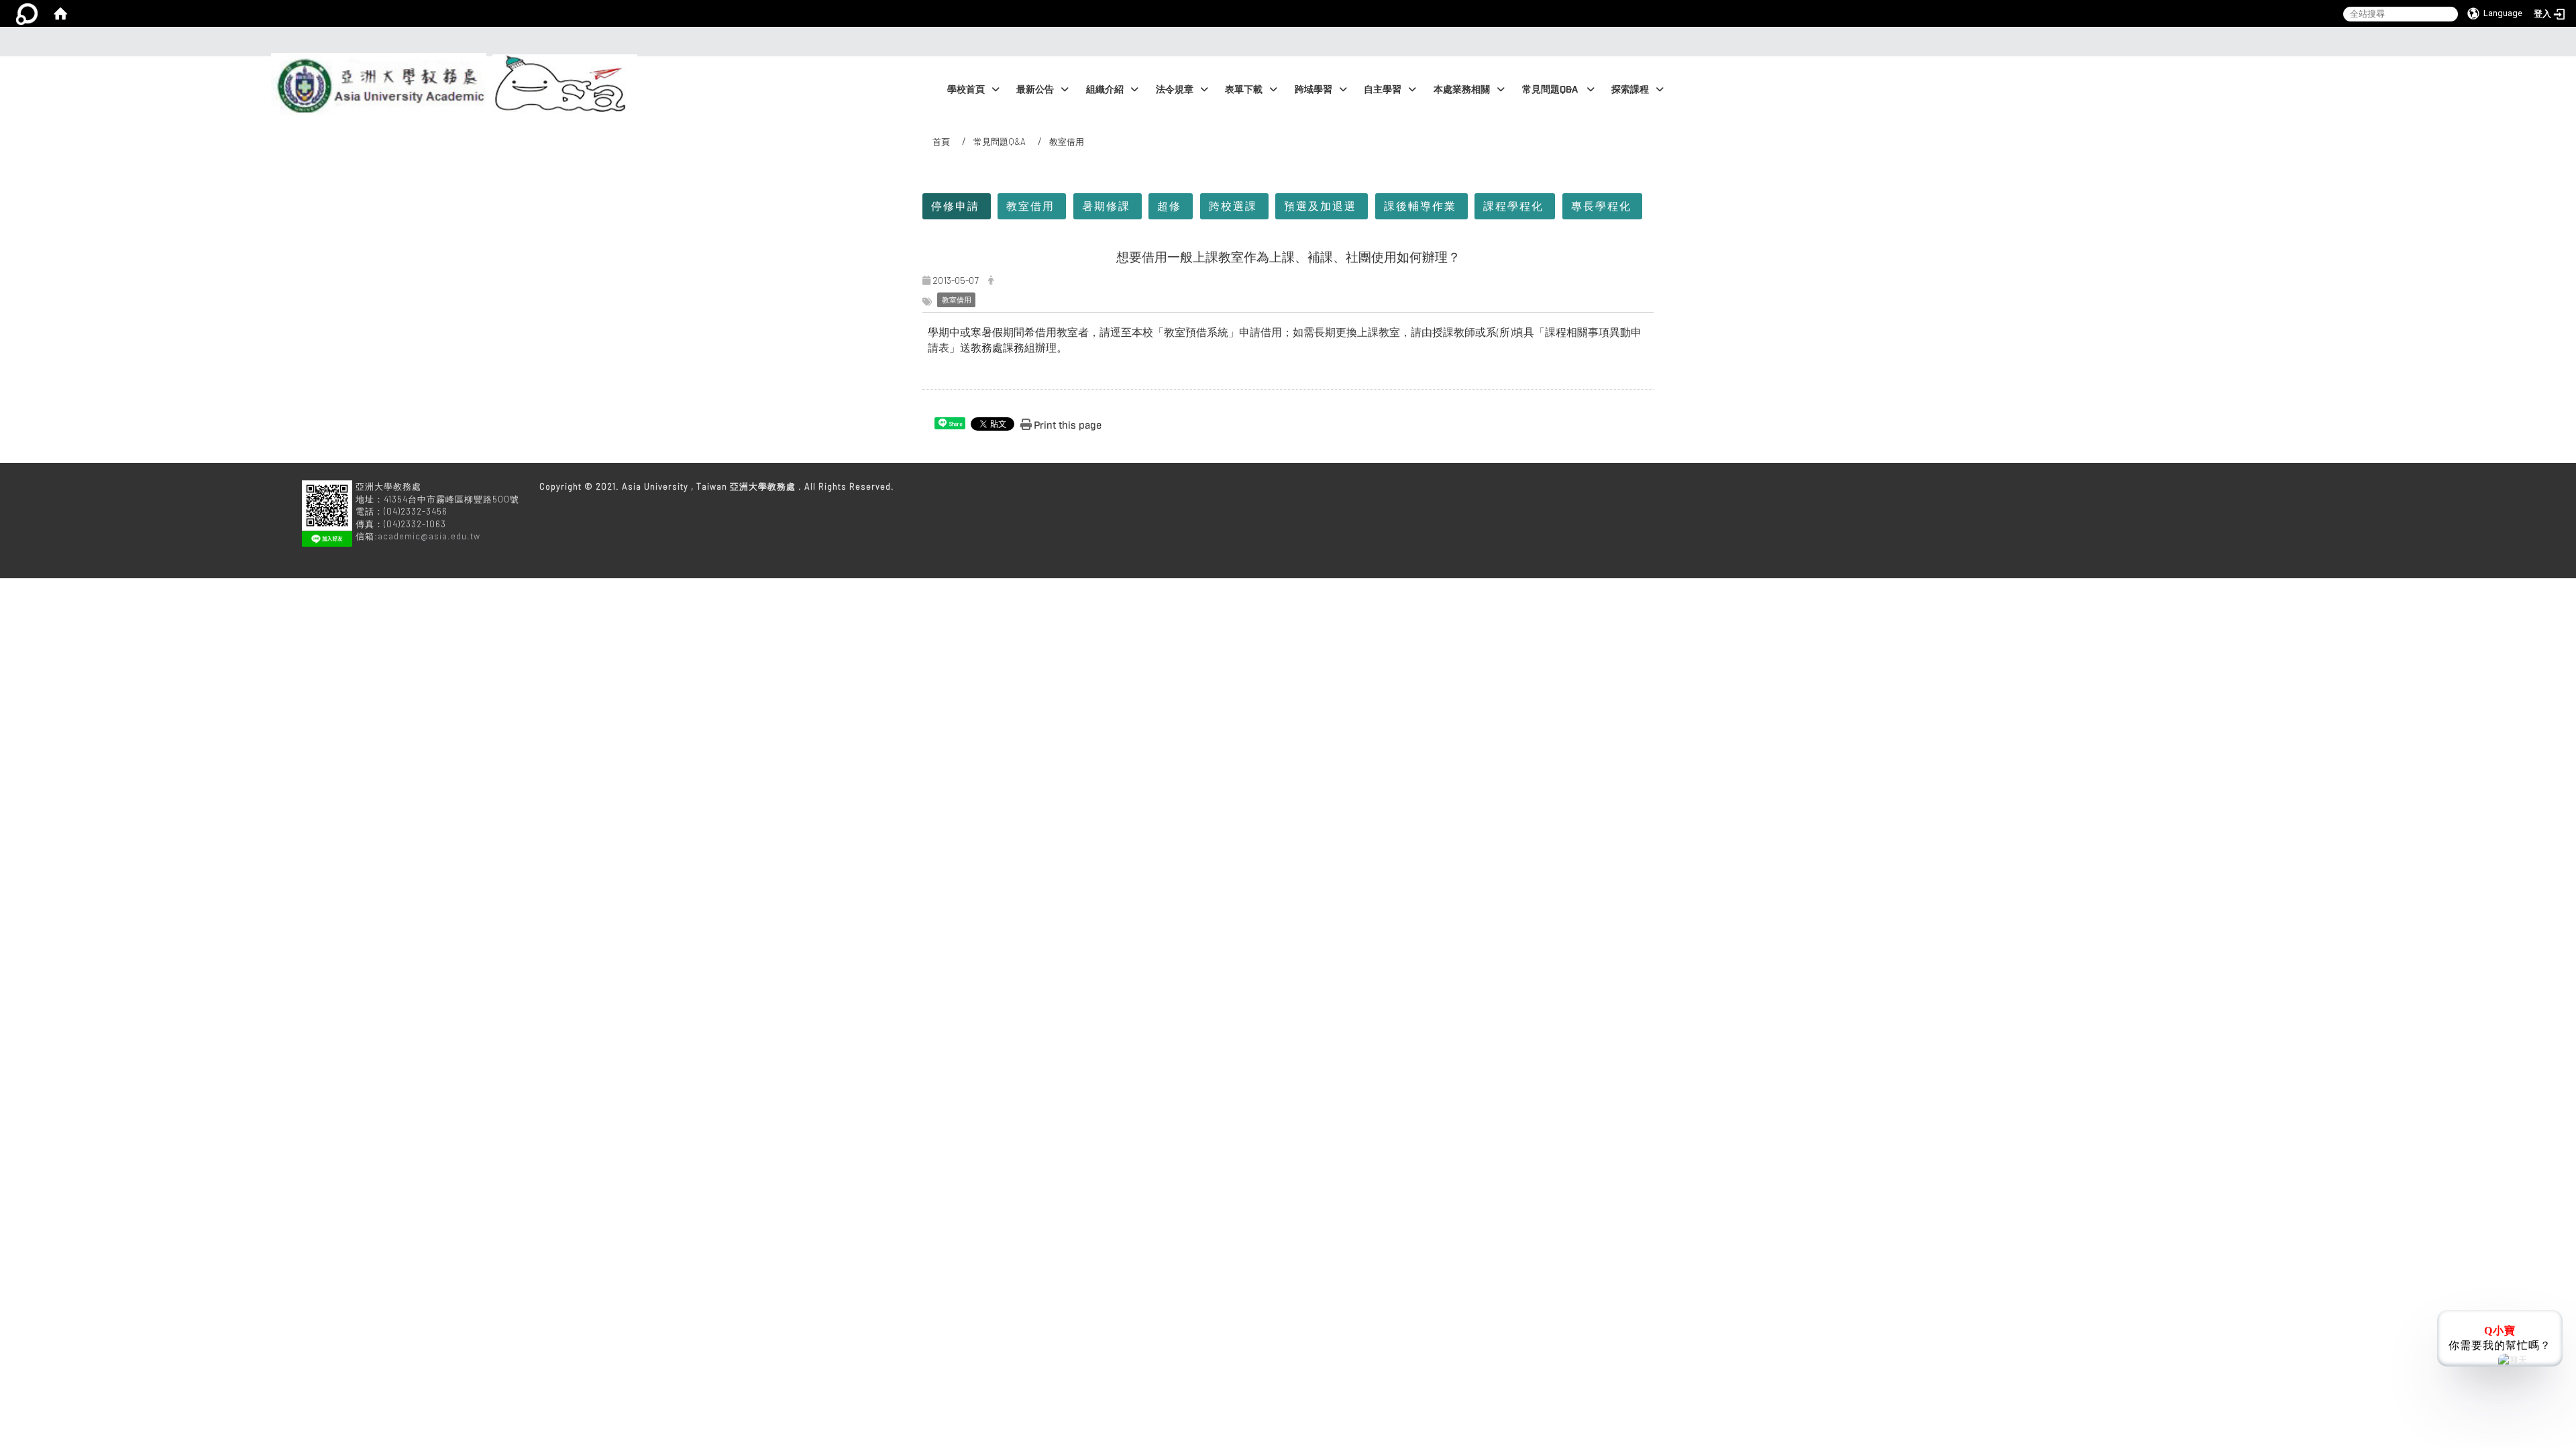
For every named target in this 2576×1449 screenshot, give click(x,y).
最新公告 (1035, 90)
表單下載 (1244, 90)
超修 (1169, 206)
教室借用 (1030, 206)
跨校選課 (1233, 206)
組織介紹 (1105, 90)
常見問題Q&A (1551, 90)
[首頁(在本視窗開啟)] (60, 13)
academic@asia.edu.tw (429, 536)
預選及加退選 (1320, 206)
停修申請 (955, 206)
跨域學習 (1313, 90)
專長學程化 (1601, 206)
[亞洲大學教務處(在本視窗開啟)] (376, 57)
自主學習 (1383, 90)
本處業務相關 (1462, 90)
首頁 (941, 142)
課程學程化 (1513, 206)
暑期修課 (1106, 206)
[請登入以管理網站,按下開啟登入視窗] (27, 13)
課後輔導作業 (1420, 206)
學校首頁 (966, 90)
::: (1284, 42)
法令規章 (1175, 90)
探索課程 (1630, 90)
